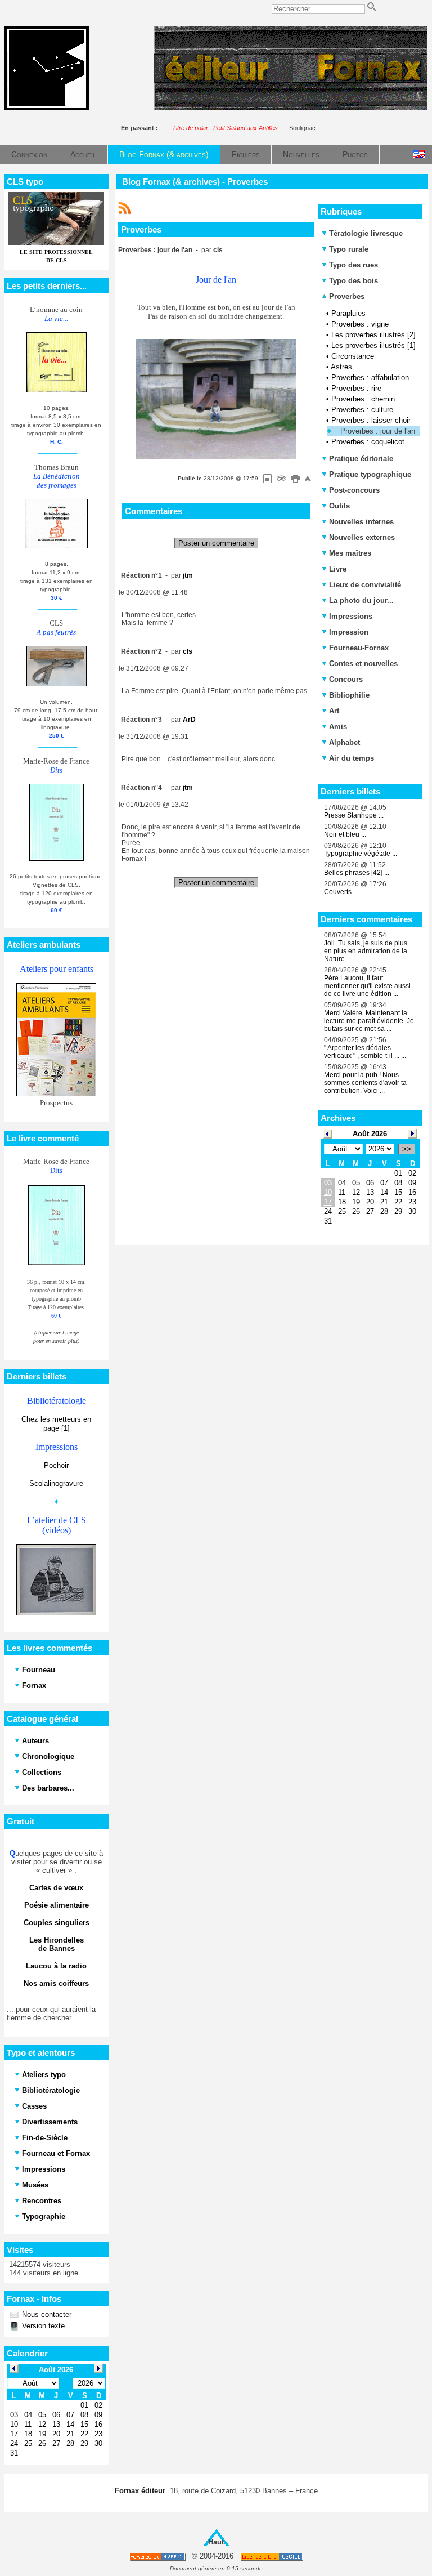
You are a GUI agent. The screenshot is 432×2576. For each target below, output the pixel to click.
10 (328, 1192)
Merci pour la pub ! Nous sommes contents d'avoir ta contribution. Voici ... (365, 1083)
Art (334, 711)
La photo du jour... (361, 601)
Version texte (42, 2326)
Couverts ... (341, 892)
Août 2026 (370, 1134)
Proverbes (346, 296)
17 (328, 1202)
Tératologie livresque (366, 233)
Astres (341, 367)
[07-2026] (328, 1133)
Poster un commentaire (216, 543)
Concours (346, 679)
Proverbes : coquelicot (368, 442)
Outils (339, 506)
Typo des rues (354, 265)
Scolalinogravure (56, 1483)
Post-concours (354, 490)
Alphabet (345, 742)
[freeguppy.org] (158, 2557)
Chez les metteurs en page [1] (56, 1424)
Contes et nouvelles (363, 664)
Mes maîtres (350, 553)
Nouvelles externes (362, 537)
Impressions (351, 616)
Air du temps (352, 758)
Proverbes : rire (356, 388)
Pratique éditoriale (361, 459)
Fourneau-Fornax (359, 648)
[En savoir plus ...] (273, 2557)
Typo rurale (349, 249)
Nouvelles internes (361, 522)
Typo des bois (354, 281)
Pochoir (56, 1465)
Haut (216, 2542)
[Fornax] (47, 108)
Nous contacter (46, 2314)
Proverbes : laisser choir (371, 420)
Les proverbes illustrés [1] (373, 345)
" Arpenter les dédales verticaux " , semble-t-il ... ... (365, 1052)
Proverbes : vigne (360, 324)
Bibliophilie (349, 695)
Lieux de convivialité (365, 585)
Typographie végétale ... (361, 854)
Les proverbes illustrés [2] (373, 335)
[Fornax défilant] (291, 108)
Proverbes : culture (362, 410)
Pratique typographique (370, 474)
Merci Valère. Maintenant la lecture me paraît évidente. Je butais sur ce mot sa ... (369, 1021)
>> (407, 1149)
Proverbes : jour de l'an (378, 431)
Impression (349, 632)
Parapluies (348, 313)
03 (328, 1183)
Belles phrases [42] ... (357, 873)
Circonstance (353, 356)
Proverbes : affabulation (370, 378)
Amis (338, 727)
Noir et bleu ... (345, 834)
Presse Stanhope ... (354, 815)
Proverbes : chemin (363, 399)
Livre (338, 569)
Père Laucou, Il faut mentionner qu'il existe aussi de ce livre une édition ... (367, 986)
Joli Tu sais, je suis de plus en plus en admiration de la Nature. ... (366, 951)
